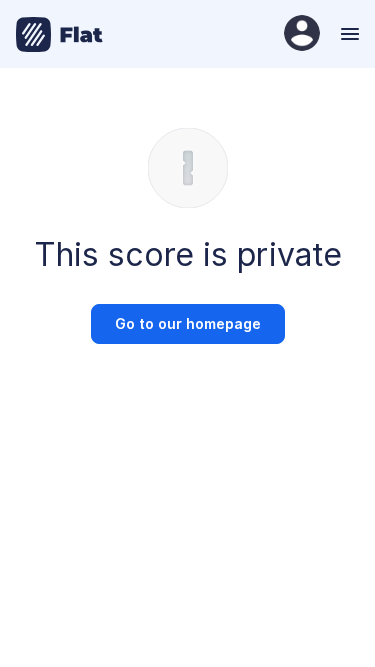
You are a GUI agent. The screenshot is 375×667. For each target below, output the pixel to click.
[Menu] (347, 34)
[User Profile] (302, 34)
